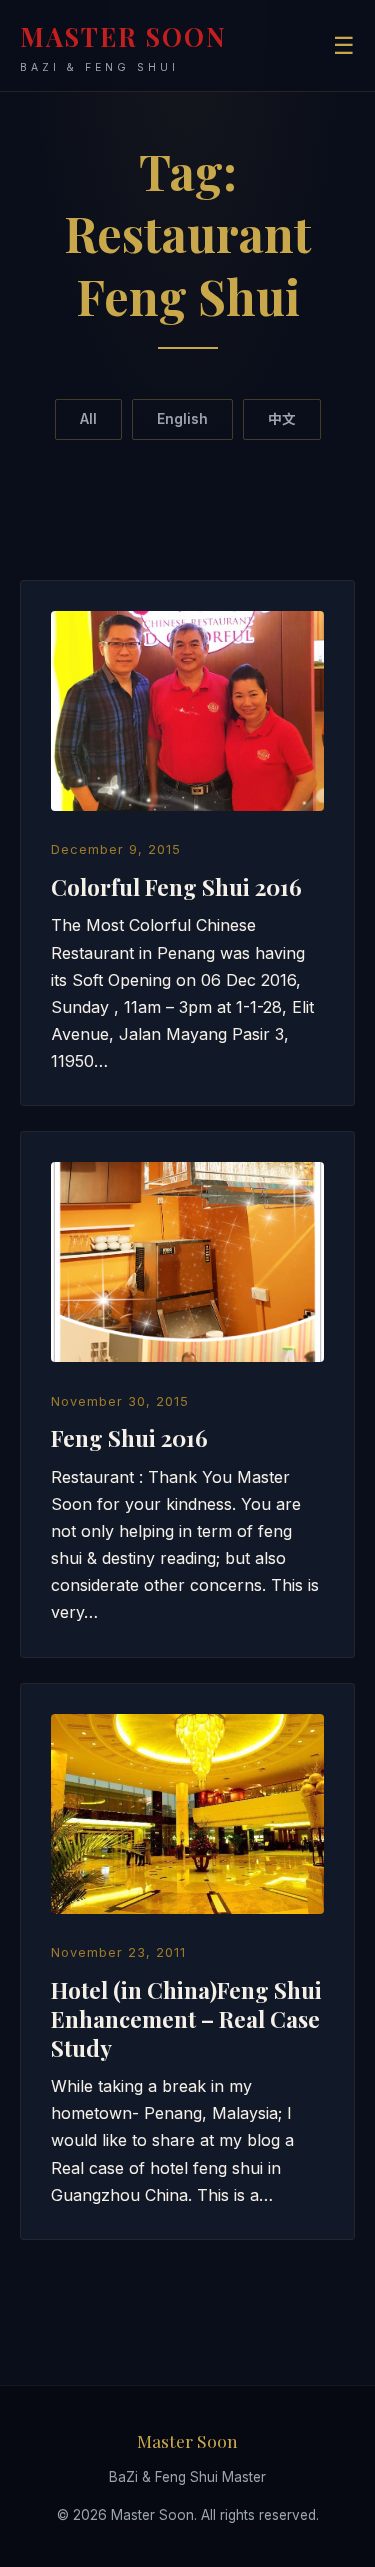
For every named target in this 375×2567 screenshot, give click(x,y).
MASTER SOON (123, 46)
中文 (282, 419)
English (182, 419)
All (88, 419)
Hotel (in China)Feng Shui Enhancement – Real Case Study (186, 2019)
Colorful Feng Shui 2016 (176, 887)
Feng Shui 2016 (129, 1438)
